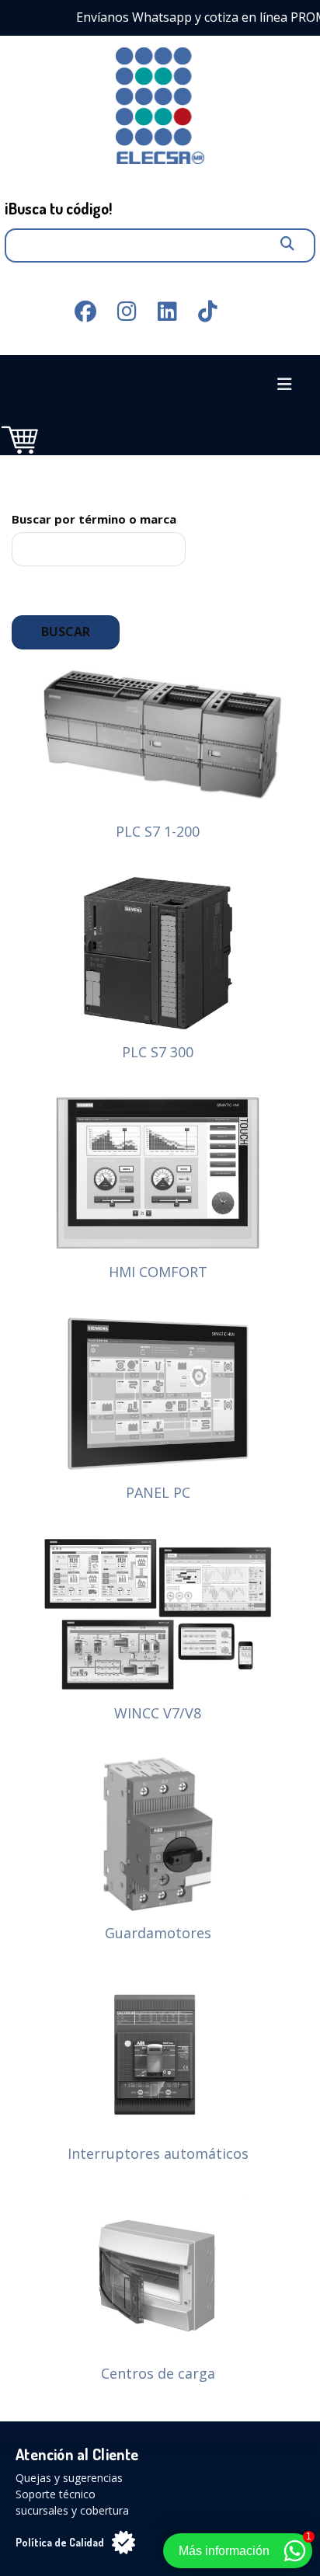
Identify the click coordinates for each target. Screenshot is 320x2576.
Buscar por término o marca (94, 519)
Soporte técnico (56, 2494)
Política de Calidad (60, 2542)
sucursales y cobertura (72, 2510)
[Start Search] (287, 236)
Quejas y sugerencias (69, 2478)
